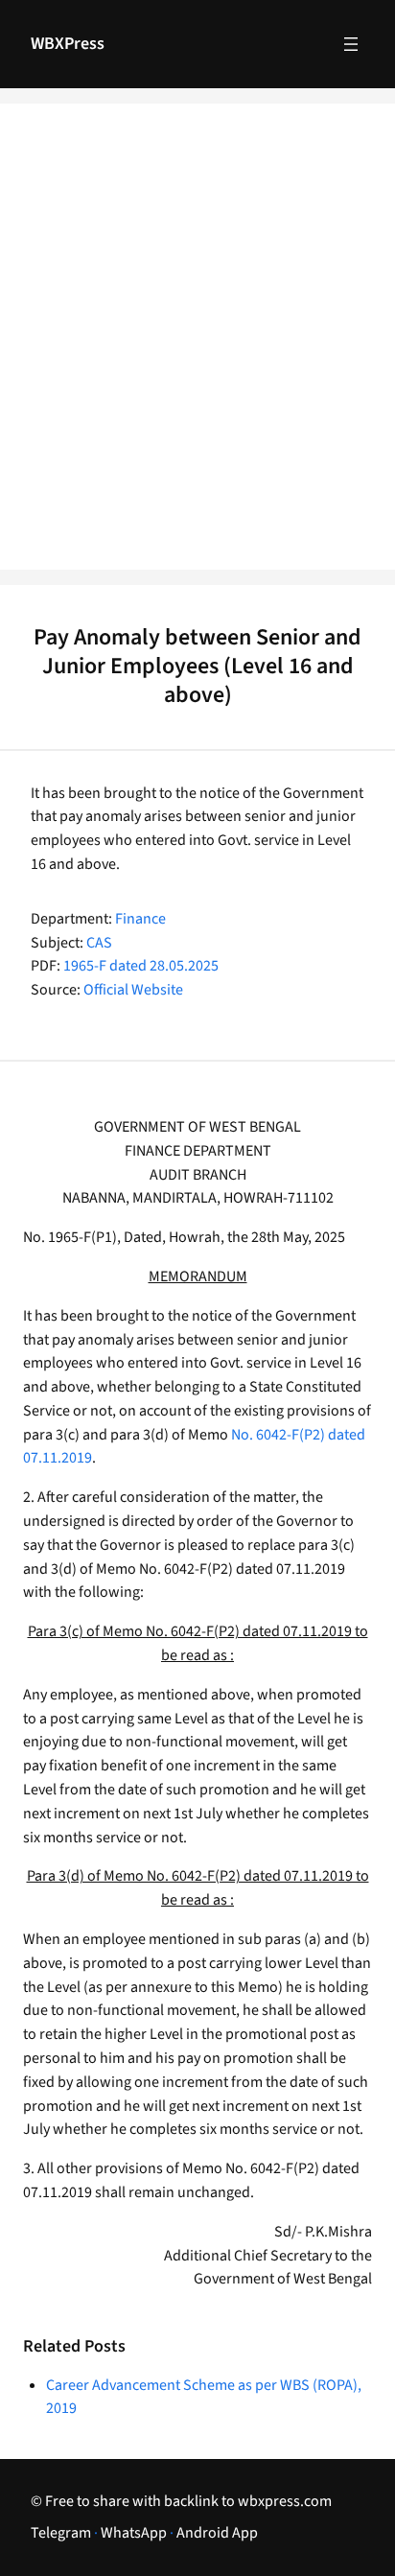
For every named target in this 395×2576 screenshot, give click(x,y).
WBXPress (68, 44)
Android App (217, 2533)
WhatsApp (134, 2533)
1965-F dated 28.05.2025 (141, 966)
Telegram (61, 2533)
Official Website (133, 990)
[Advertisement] (197, 349)
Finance (140, 919)
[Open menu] (351, 44)
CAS (99, 943)
